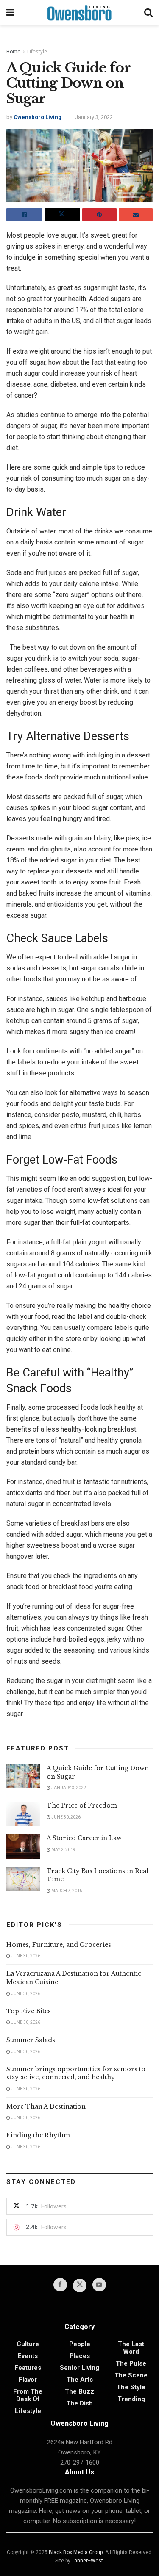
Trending (131, 2399)
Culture (28, 2344)
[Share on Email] (136, 215)
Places (80, 2356)
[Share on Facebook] (24, 215)
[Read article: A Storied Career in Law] (23, 1846)
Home (13, 52)
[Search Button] (148, 13)
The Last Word (131, 2348)
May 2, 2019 (63, 1850)
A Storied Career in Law (84, 1838)
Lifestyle (37, 52)
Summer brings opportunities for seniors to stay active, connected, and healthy (76, 2073)
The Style (131, 2387)
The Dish (79, 2403)
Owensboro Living (38, 117)
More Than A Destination (46, 2106)
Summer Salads (31, 2040)
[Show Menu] (10, 13)
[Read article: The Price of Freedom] (23, 1814)
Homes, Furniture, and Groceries (59, 1945)
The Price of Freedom (82, 1805)
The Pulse (131, 2363)
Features (28, 2368)
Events (28, 2356)
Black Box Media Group (76, 2552)
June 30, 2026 (66, 1817)
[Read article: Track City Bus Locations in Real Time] (23, 1879)
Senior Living (79, 2368)
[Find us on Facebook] (60, 2285)
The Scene (131, 2375)
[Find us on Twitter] (80, 2286)
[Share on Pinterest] (99, 215)
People (80, 2344)
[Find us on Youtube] (99, 2285)
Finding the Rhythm (38, 2135)
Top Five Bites (29, 2011)
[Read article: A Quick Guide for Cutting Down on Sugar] (23, 1776)
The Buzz (79, 2391)
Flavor (28, 2380)
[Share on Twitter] (63, 215)
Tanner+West (87, 2561)
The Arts (80, 2380)
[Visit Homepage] (79, 13)
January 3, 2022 (94, 117)
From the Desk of (28, 2395)
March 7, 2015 (66, 1891)
